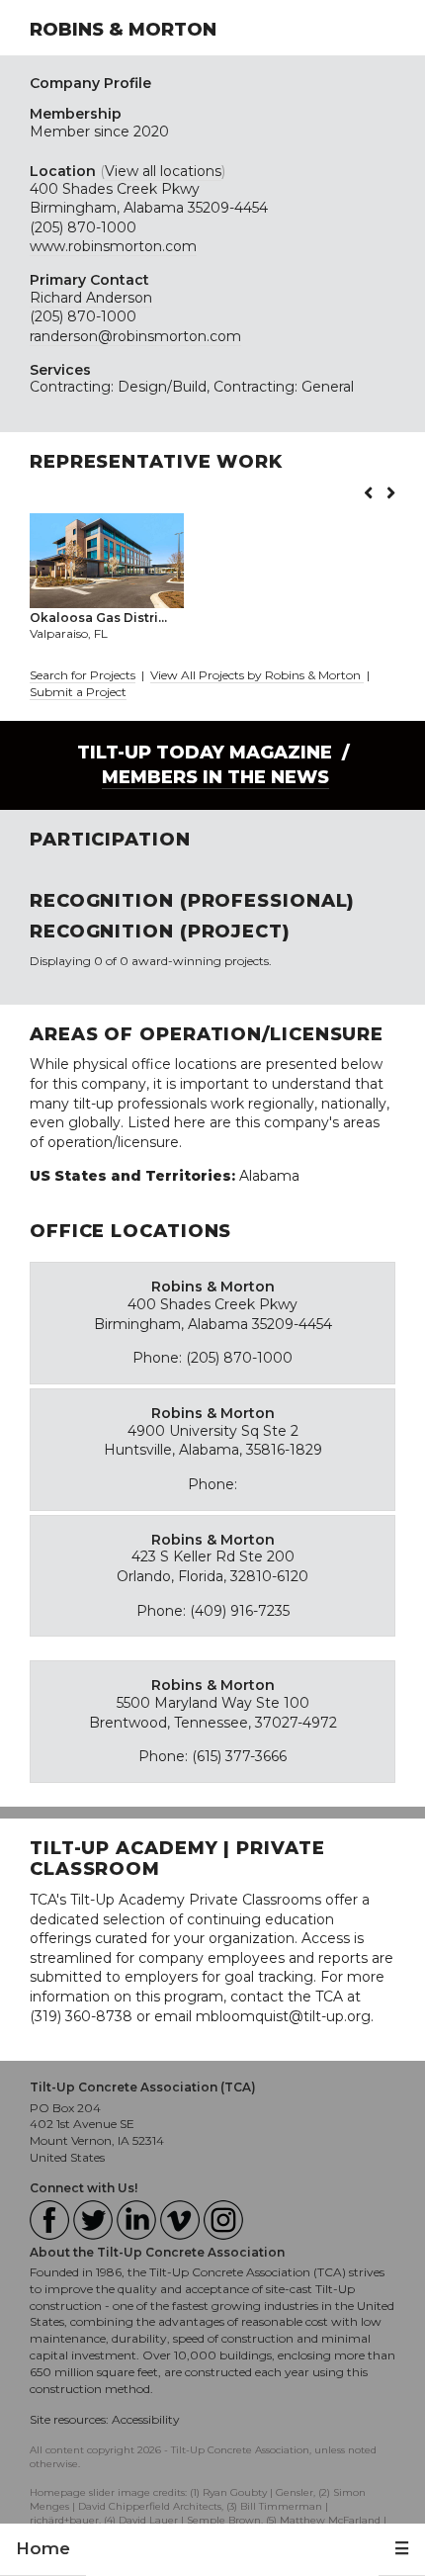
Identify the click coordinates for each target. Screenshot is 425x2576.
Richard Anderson (91, 298)
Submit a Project (78, 692)
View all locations (163, 171)
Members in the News (215, 777)
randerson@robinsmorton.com (135, 336)
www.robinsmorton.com (113, 246)
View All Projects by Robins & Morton (257, 675)
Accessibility (146, 2419)
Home (43, 2548)
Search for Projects (83, 675)
